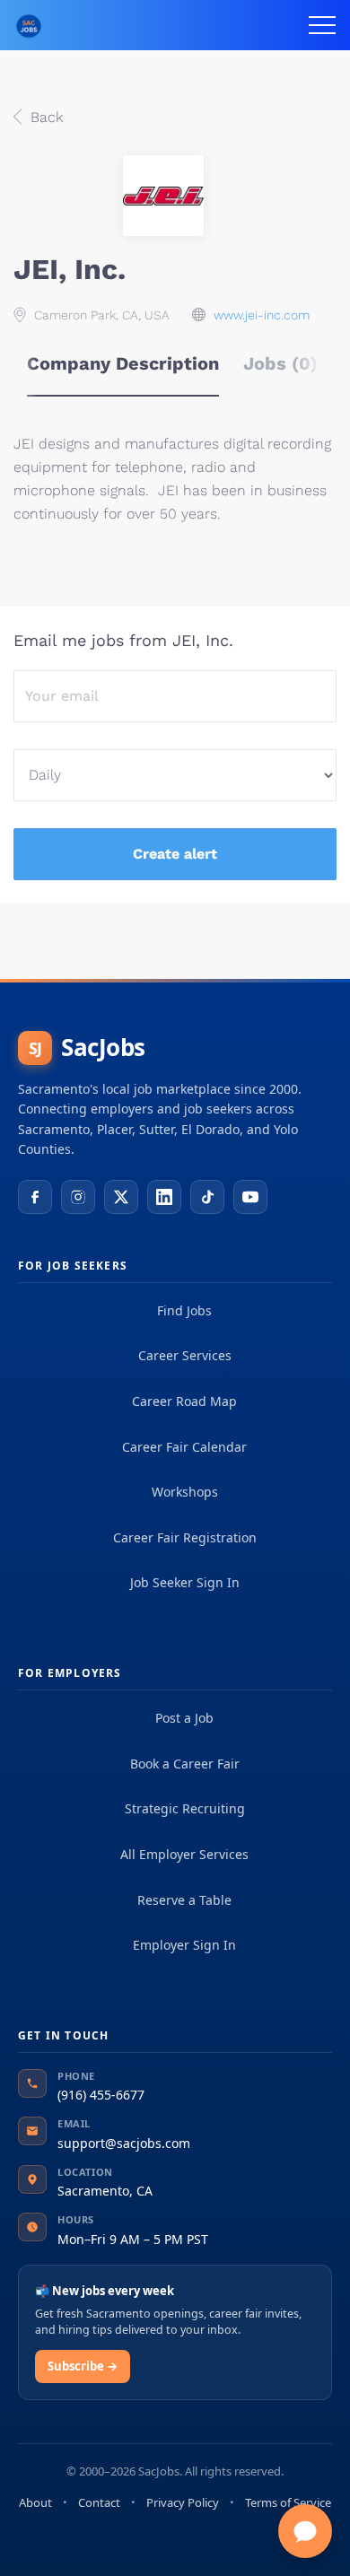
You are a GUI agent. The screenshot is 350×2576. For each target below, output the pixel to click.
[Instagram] (78, 1197)
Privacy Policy (183, 2502)
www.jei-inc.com (262, 315)
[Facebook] (35, 1197)
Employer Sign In (184, 1945)
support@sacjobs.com (124, 2143)
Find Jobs (184, 1310)
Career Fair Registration (185, 1537)
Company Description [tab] (123, 363)
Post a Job (184, 1718)
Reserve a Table (184, 1900)
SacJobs (87, 1047)
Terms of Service (288, 2502)
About (35, 2502)
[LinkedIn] (164, 1197)
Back (44, 117)
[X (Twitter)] (121, 1197)
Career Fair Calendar (184, 1447)
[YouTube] (250, 1197)
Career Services (185, 1355)
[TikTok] (207, 1197)
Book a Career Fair (185, 1764)
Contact (99, 2502)
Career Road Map (184, 1401)
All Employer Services (184, 1854)
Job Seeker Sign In (185, 1582)
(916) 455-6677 (101, 2095)
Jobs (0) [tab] (280, 363)
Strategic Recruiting (185, 1808)
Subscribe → (83, 2366)
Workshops (185, 1492)
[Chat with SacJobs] (305, 2531)
